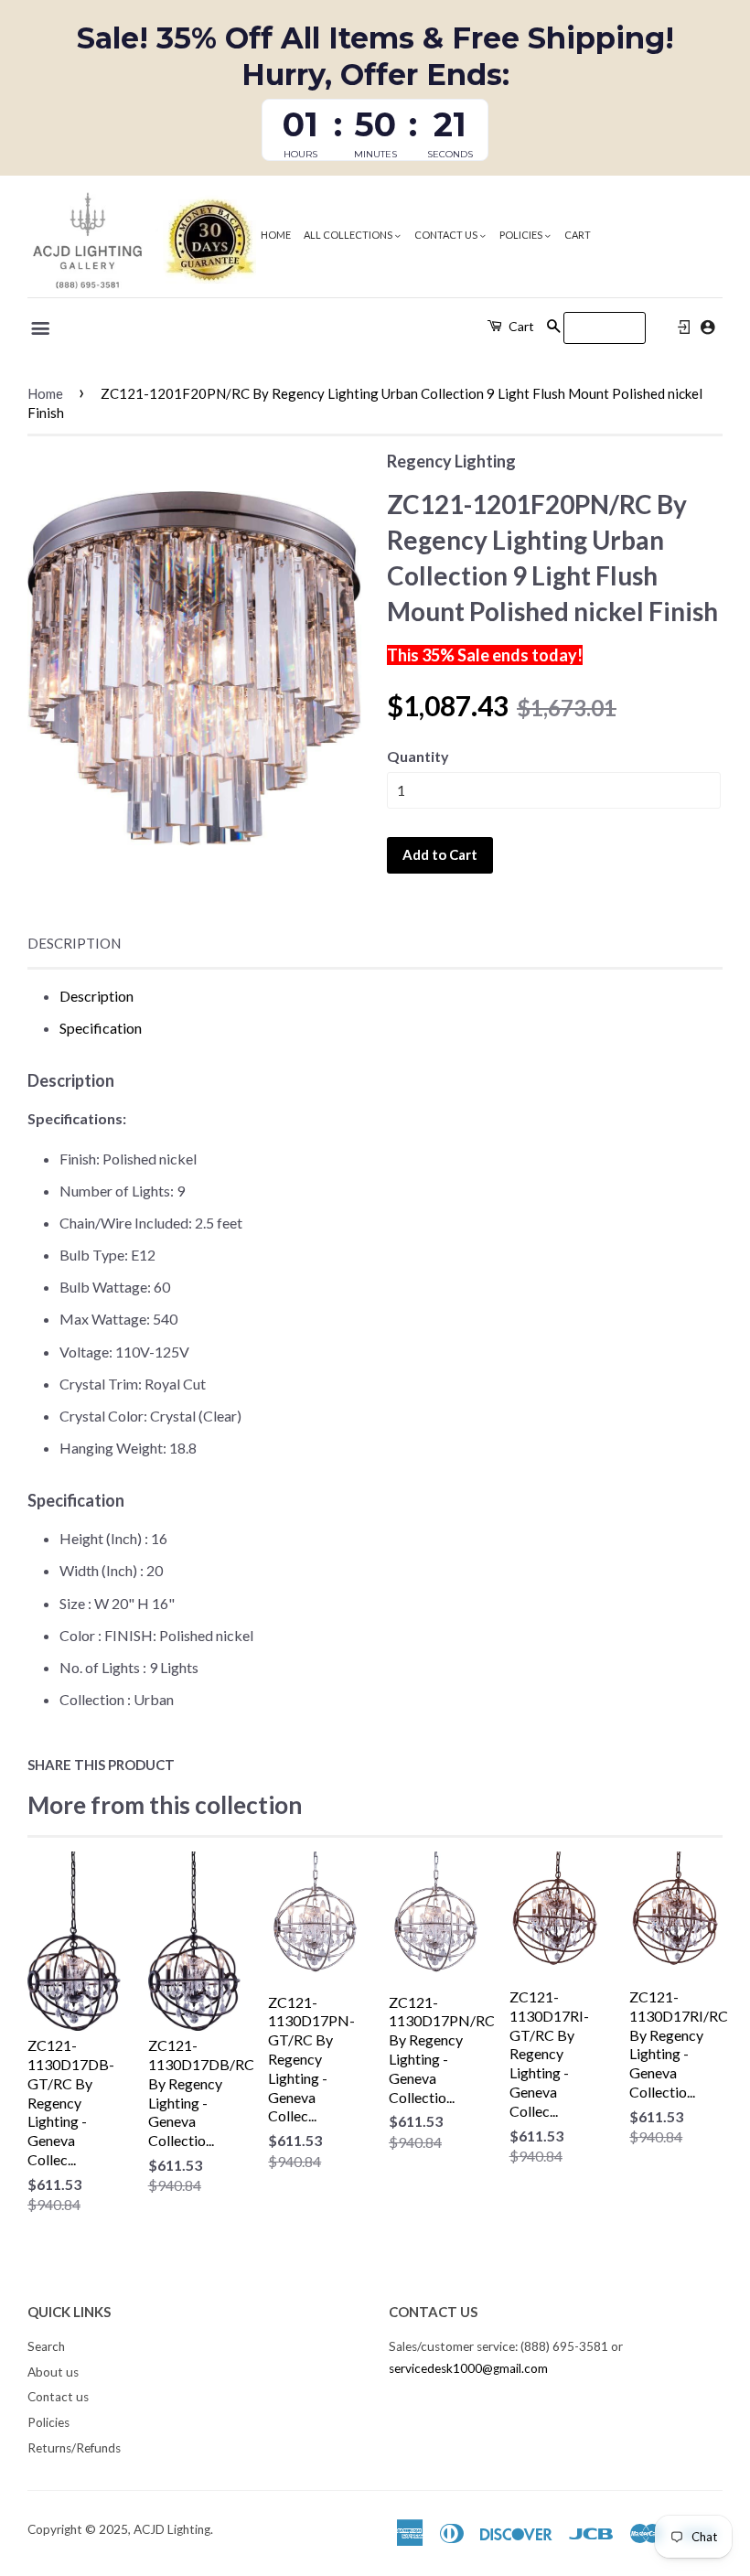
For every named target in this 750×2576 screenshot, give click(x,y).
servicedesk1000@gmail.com (468, 2368)
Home (276, 235)
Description (74, 943)
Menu (42, 328)
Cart (578, 235)
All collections (349, 235)
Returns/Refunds (74, 2448)
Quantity (418, 756)
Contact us (447, 235)
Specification (101, 1028)
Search (46, 2346)
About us (53, 2372)
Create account (707, 327)
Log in (684, 327)
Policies (522, 235)
